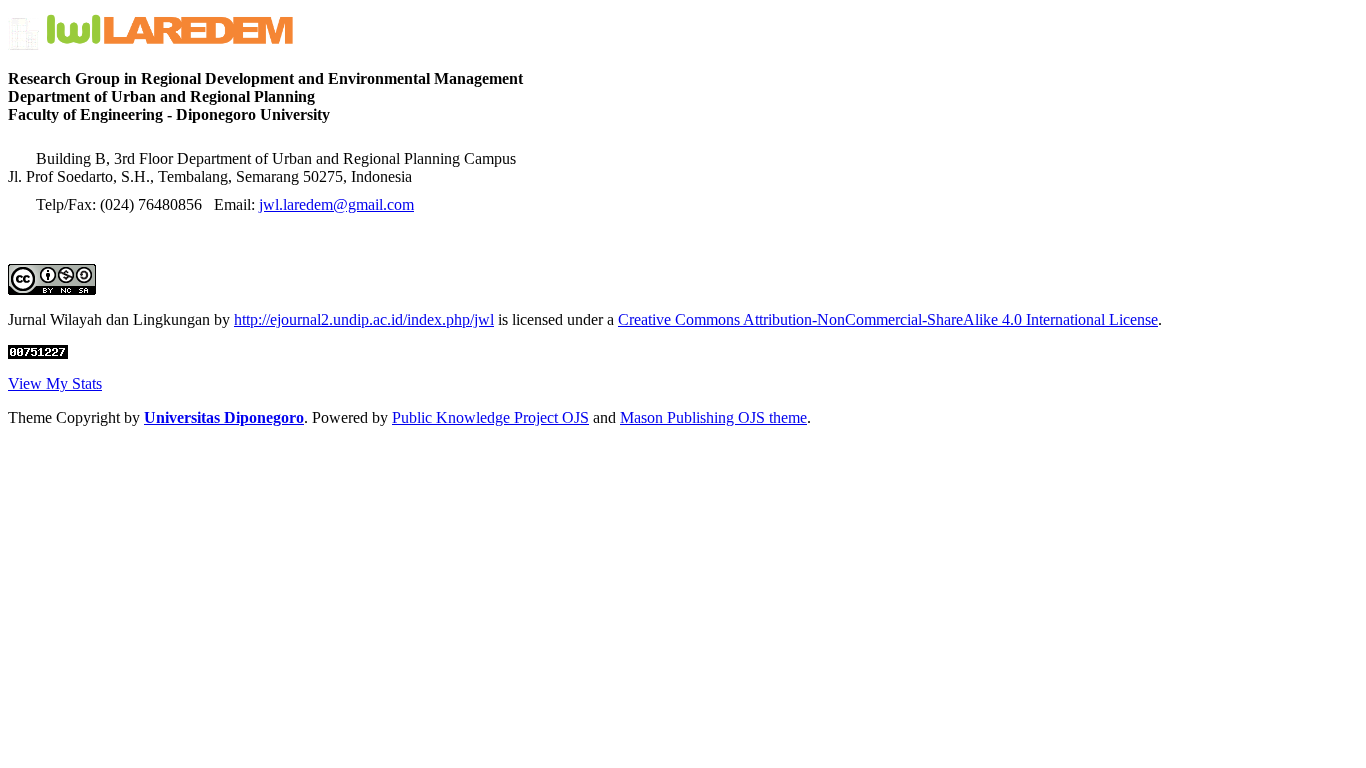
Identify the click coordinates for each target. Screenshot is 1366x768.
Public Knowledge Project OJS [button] (490, 417)
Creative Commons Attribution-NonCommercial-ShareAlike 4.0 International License (888, 319)
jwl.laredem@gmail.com (336, 204)
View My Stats (55, 383)
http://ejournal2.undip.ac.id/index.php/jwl (364, 319)
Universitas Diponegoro (224, 417)
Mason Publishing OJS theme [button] (713, 417)
